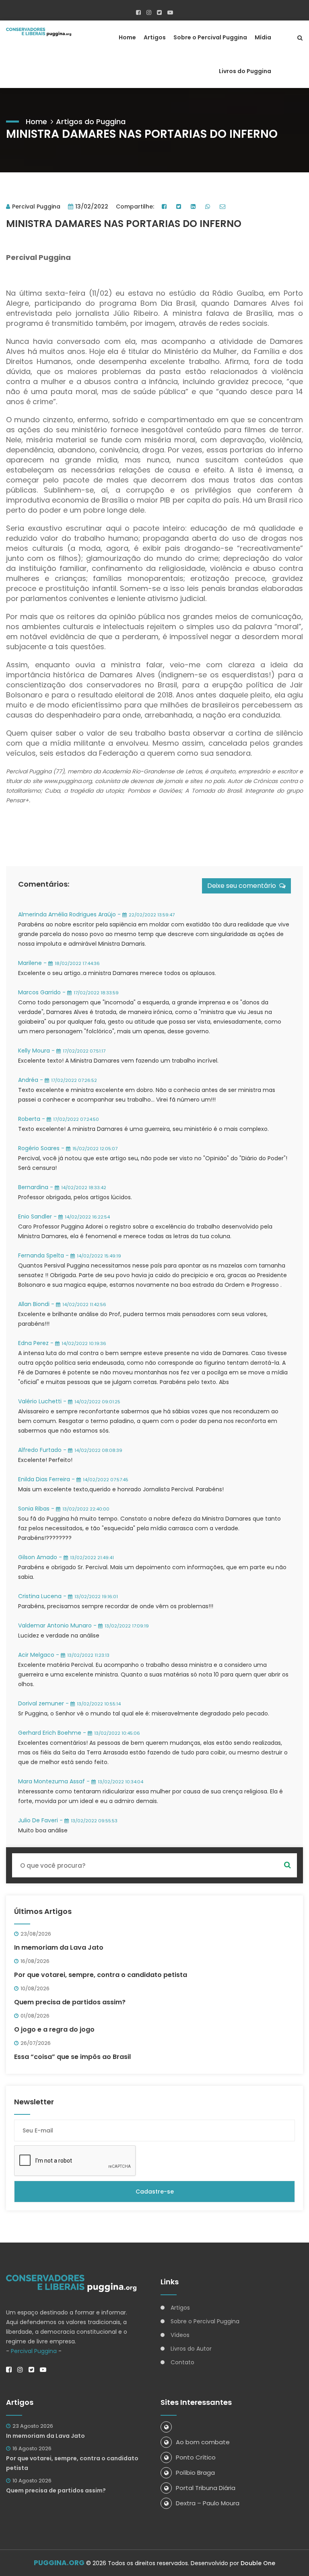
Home (127, 37)
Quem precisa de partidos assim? (70, 2002)
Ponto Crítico (196, 2457)
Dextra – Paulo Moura (208, 2503)
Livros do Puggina (245, 71)
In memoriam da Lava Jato (59, 1947)
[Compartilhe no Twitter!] (180, 206)
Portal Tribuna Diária (206, 2488)
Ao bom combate (203, 2442)
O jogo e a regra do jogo (54, 2029)
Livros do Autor (191, 2349)
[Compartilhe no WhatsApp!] (209, 206)
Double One (258, 2563)
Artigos (155, 37)
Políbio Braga (195, 2473)
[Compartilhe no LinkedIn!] (194, 206)
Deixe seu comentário (243, 886)
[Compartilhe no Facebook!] (165, 206)
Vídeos (180, 2335)
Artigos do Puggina (91, 122)
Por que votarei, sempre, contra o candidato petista (101, 1975)
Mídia (263, 37)
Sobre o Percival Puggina (210, 37)
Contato (182, 2362)
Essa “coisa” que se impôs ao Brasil (72, 2057)
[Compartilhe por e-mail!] (224, 206)
